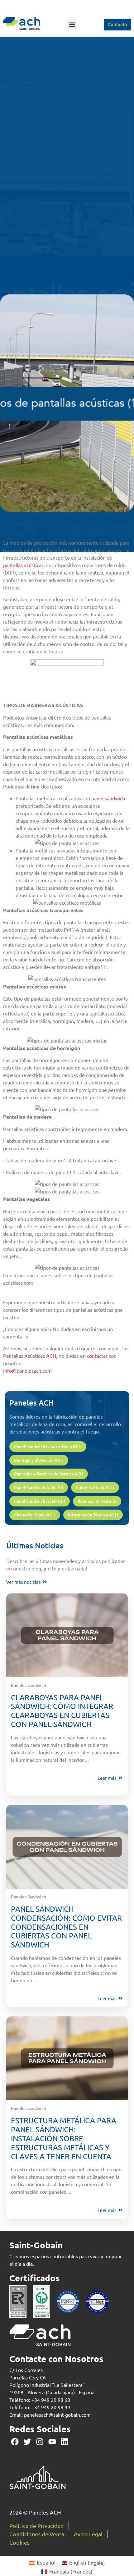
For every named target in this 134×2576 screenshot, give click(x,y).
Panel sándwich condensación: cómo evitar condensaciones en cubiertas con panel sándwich (66, 1927)
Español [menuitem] (46, 2563)
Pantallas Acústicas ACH (30, 1356)
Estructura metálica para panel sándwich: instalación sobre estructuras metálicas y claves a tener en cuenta (64, 2138)
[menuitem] (42, 2563)
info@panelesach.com (27, 1370)
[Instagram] (40, 2442)
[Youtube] (52, 2442)
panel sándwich (108, 798)
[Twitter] (27, 2442)
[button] (72, 24)
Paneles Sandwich (29, 1685)
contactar (98, 1356)
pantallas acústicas (23, 565)
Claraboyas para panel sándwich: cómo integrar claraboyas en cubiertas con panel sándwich (62, 1711)
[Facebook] (15, 2442)
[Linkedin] (65, 2442)
